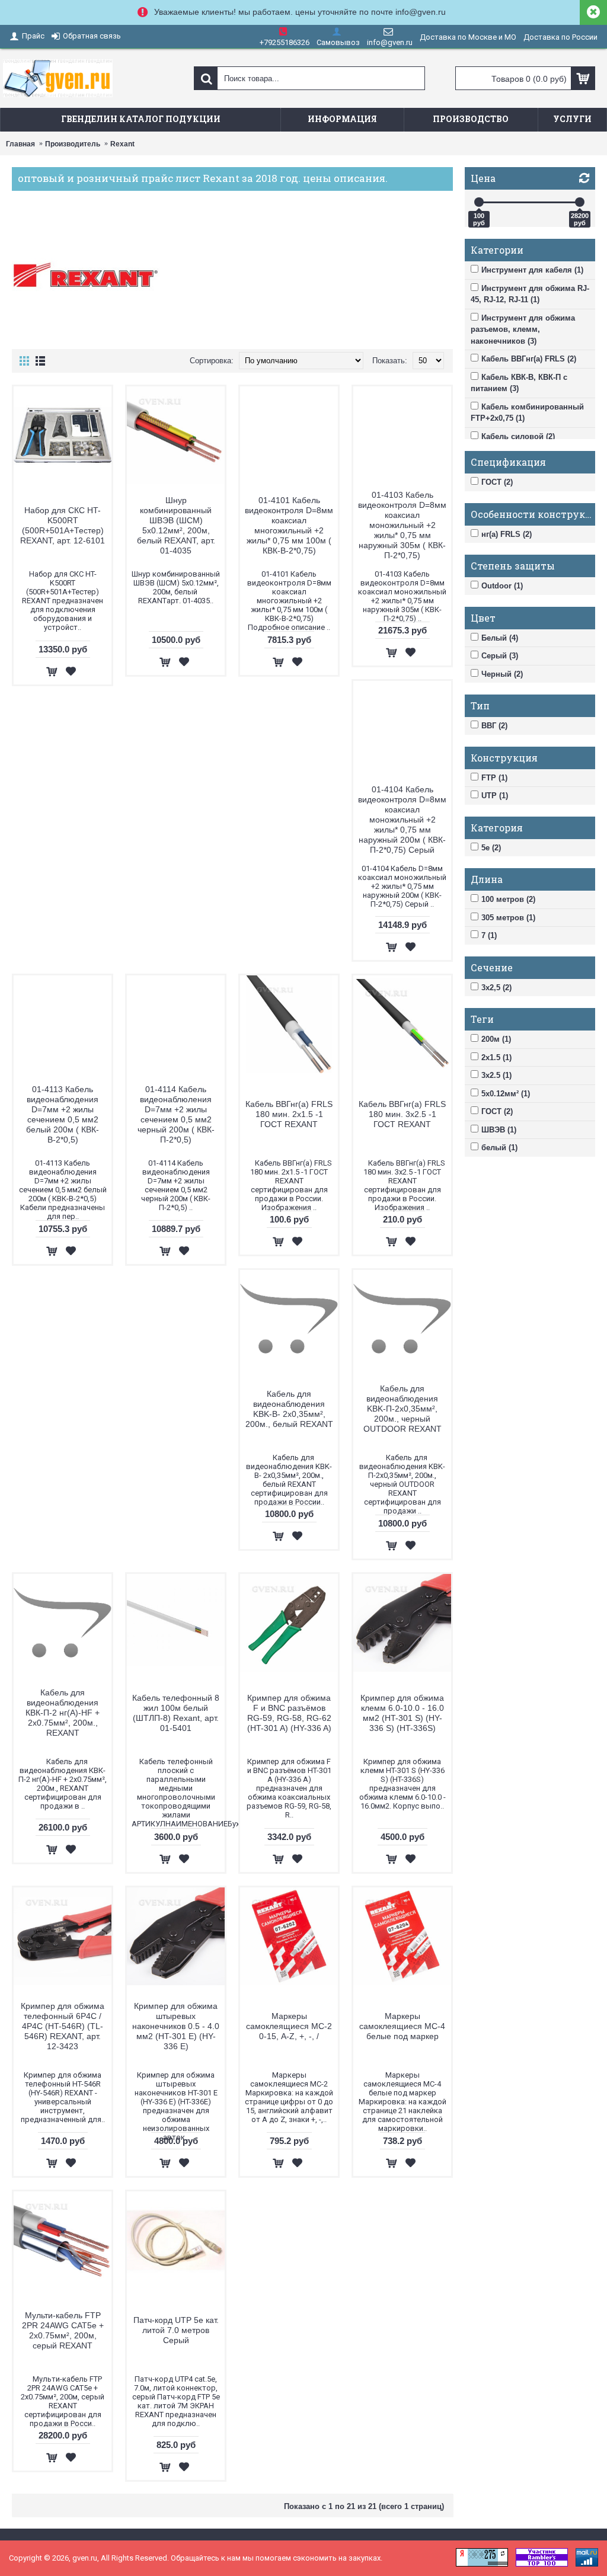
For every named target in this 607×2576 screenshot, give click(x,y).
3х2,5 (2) (496, 988)
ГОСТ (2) (497, 482)
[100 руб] (479, 202)
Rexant (122, 144)
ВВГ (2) (494, 726)
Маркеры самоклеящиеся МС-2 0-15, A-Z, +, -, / (289, 2026)
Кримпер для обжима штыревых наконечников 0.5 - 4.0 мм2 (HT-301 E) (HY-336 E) (176, 2026)
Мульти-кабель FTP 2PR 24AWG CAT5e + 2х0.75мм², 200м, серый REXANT (63, 2330)
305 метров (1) (508, 918)
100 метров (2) (508, 899)
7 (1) (489, 935)
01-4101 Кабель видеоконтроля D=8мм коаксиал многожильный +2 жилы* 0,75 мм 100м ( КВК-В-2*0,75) (289, 525)
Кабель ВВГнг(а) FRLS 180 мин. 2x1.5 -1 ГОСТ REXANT (289, 1114)
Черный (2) (502, 674)
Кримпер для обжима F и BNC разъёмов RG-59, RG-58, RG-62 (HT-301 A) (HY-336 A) (289, 1713)
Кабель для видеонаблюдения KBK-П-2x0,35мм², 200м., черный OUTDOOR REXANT (402, 1409)
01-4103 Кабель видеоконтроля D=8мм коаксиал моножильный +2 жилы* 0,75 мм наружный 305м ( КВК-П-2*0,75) (402, 525)
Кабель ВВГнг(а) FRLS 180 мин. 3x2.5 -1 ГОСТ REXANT (402, 1114)
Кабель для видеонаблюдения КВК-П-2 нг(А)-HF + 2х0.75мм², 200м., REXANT (63, 1713)
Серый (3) (500, 656)
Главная (20, 144)
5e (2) (491, 848)
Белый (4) (500, 638)
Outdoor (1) (502, 586)
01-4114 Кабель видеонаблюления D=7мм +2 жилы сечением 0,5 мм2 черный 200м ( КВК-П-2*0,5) (176, 1114)
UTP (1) (495, 796)
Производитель (73, 144)
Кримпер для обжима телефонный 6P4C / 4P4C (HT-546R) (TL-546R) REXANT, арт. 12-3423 (63, 2026)
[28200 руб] (580, 202)
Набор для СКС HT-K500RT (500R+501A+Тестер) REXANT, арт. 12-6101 (63, 525)
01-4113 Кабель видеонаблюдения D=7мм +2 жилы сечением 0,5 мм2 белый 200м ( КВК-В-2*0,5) (63, 1114)
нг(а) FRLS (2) (507, 534)
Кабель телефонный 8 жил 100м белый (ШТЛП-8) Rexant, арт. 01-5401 (176, 1713)
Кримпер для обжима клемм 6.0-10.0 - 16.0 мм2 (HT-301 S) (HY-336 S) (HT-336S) (402, 1713)
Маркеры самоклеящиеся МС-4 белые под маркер (402, 2026)
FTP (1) (494, 778)
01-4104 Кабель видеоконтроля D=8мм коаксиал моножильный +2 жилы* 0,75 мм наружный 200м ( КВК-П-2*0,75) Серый (402, 820)
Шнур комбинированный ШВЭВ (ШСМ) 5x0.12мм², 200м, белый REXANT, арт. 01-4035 (176, 525)
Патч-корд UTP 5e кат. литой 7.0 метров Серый (176, 2330)
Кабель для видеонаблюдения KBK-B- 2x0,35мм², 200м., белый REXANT (289, 1409)
